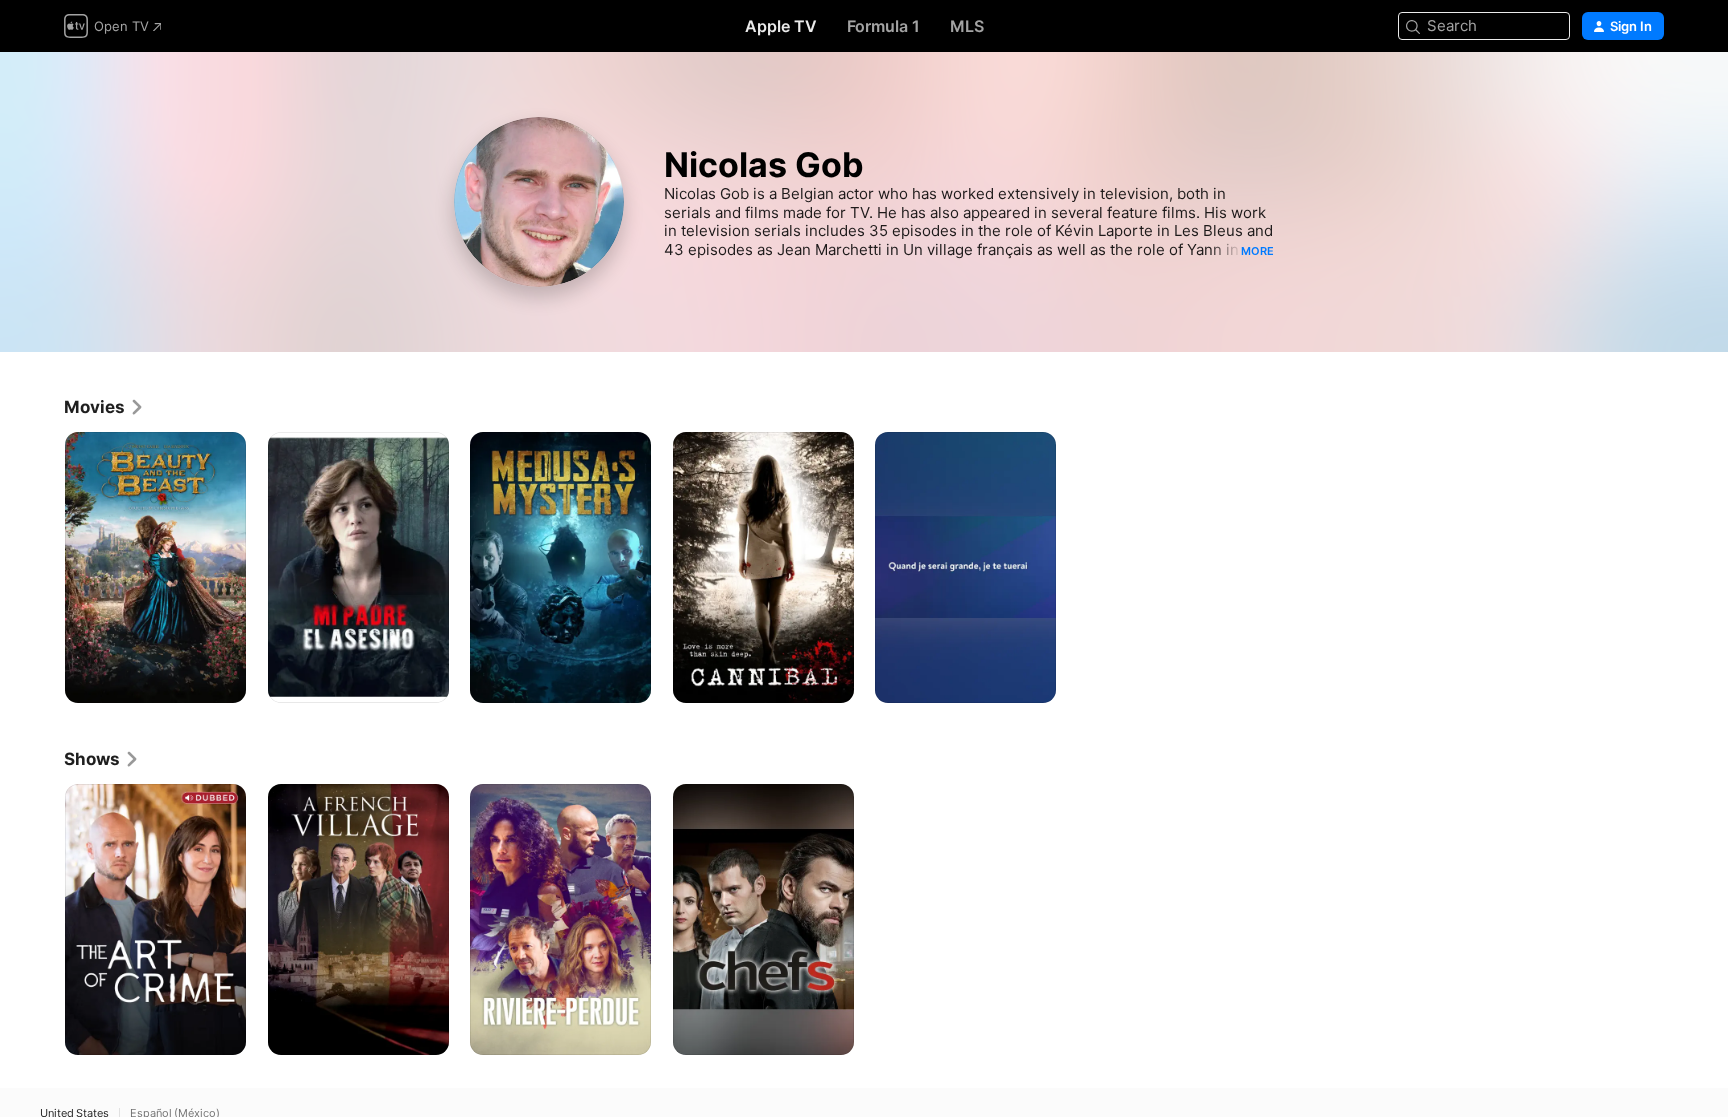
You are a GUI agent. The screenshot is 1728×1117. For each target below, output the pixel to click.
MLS (967, 26)
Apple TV (781, 26)
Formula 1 (883, 26)
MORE (1257, 251)
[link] (104, 407)
